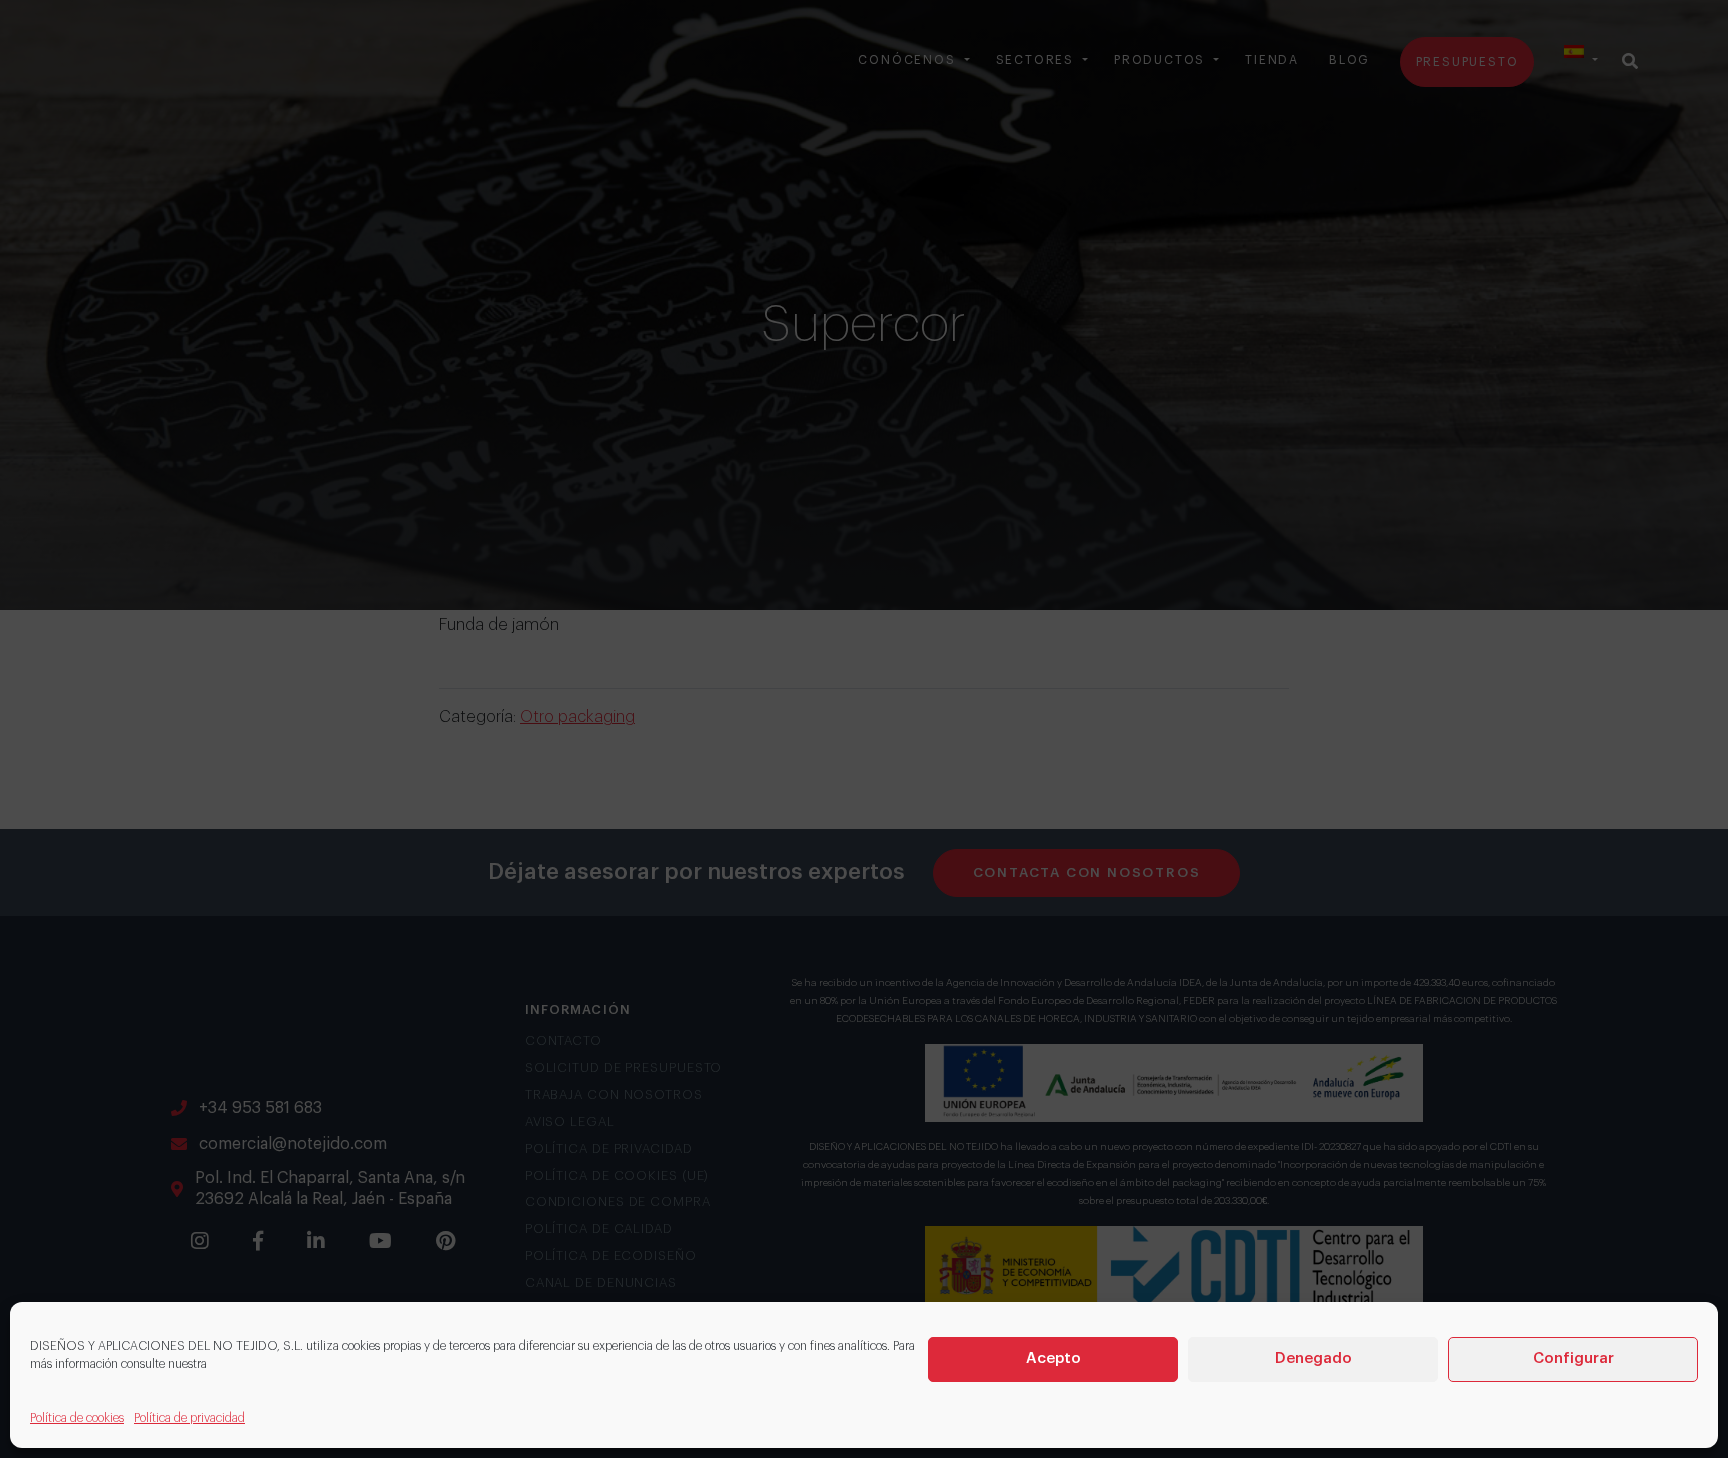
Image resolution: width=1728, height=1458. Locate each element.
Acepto (1053, 1358)
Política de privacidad (189, 1418)
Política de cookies (77, 1418)
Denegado (1313, 1358)
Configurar (1573, 1358)
